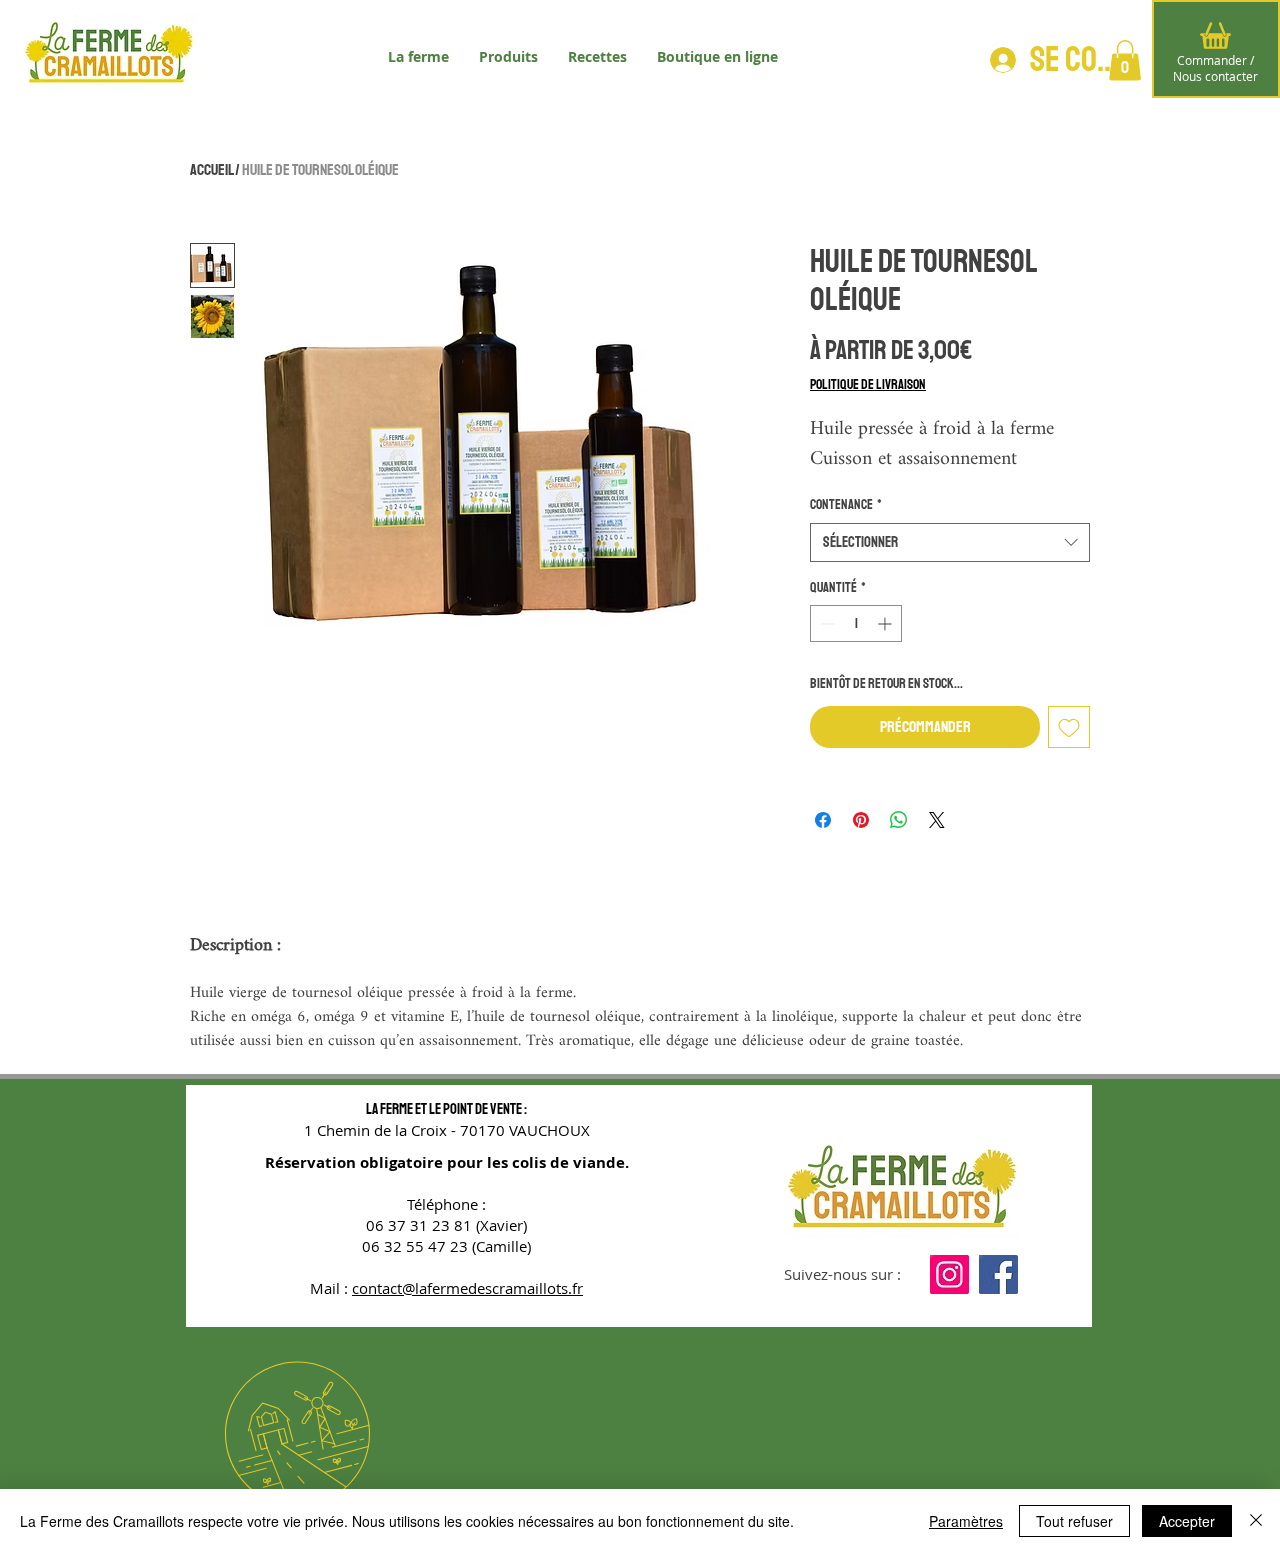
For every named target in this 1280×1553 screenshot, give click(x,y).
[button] (1125, 60)
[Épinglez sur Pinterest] (861, 820)
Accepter (1187, 1521)
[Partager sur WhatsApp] (899, 820)
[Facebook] (998, 1274)
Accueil (211, 170)
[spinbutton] (856, 623)
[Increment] (886, 623)
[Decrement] (825, 623)
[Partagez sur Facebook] (823, 820)
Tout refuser (1074, 1521)
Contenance (846, 504)
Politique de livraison (868, 384)
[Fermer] (1256, 1521)
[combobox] (950, 542)
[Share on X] (937, 820)
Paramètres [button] (966, 1521)
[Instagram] (949, 1274)
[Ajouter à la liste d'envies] (1069, 727)
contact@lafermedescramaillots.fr (467, 1288)
